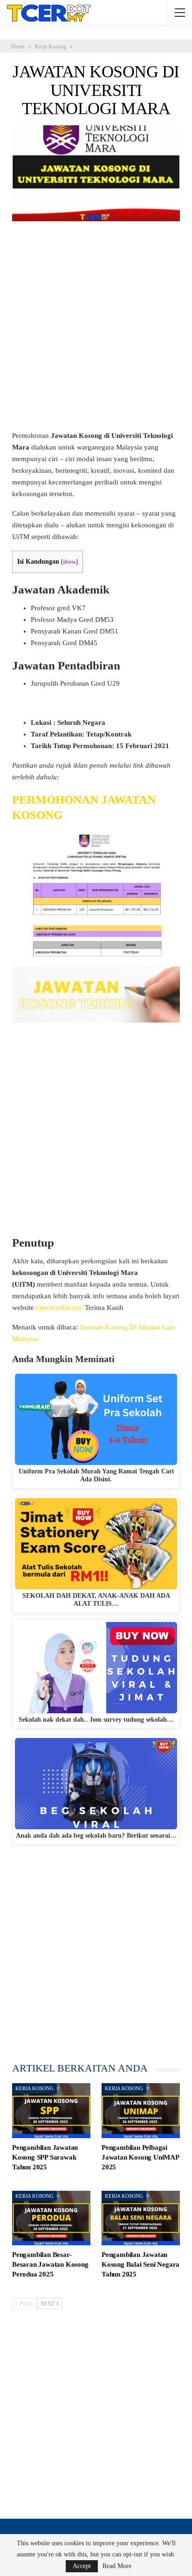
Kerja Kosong (34, 2088)
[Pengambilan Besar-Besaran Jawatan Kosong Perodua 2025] (51, 2218)
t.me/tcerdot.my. (59, 1308)
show (69, 562)
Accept (82, 2566)
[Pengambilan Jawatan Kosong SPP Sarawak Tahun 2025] (51, 2111)
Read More (117, 2566)
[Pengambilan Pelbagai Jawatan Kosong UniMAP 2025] (141, 2111)
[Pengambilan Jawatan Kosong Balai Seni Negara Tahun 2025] (141, 2218)
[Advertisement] (96, 330)
